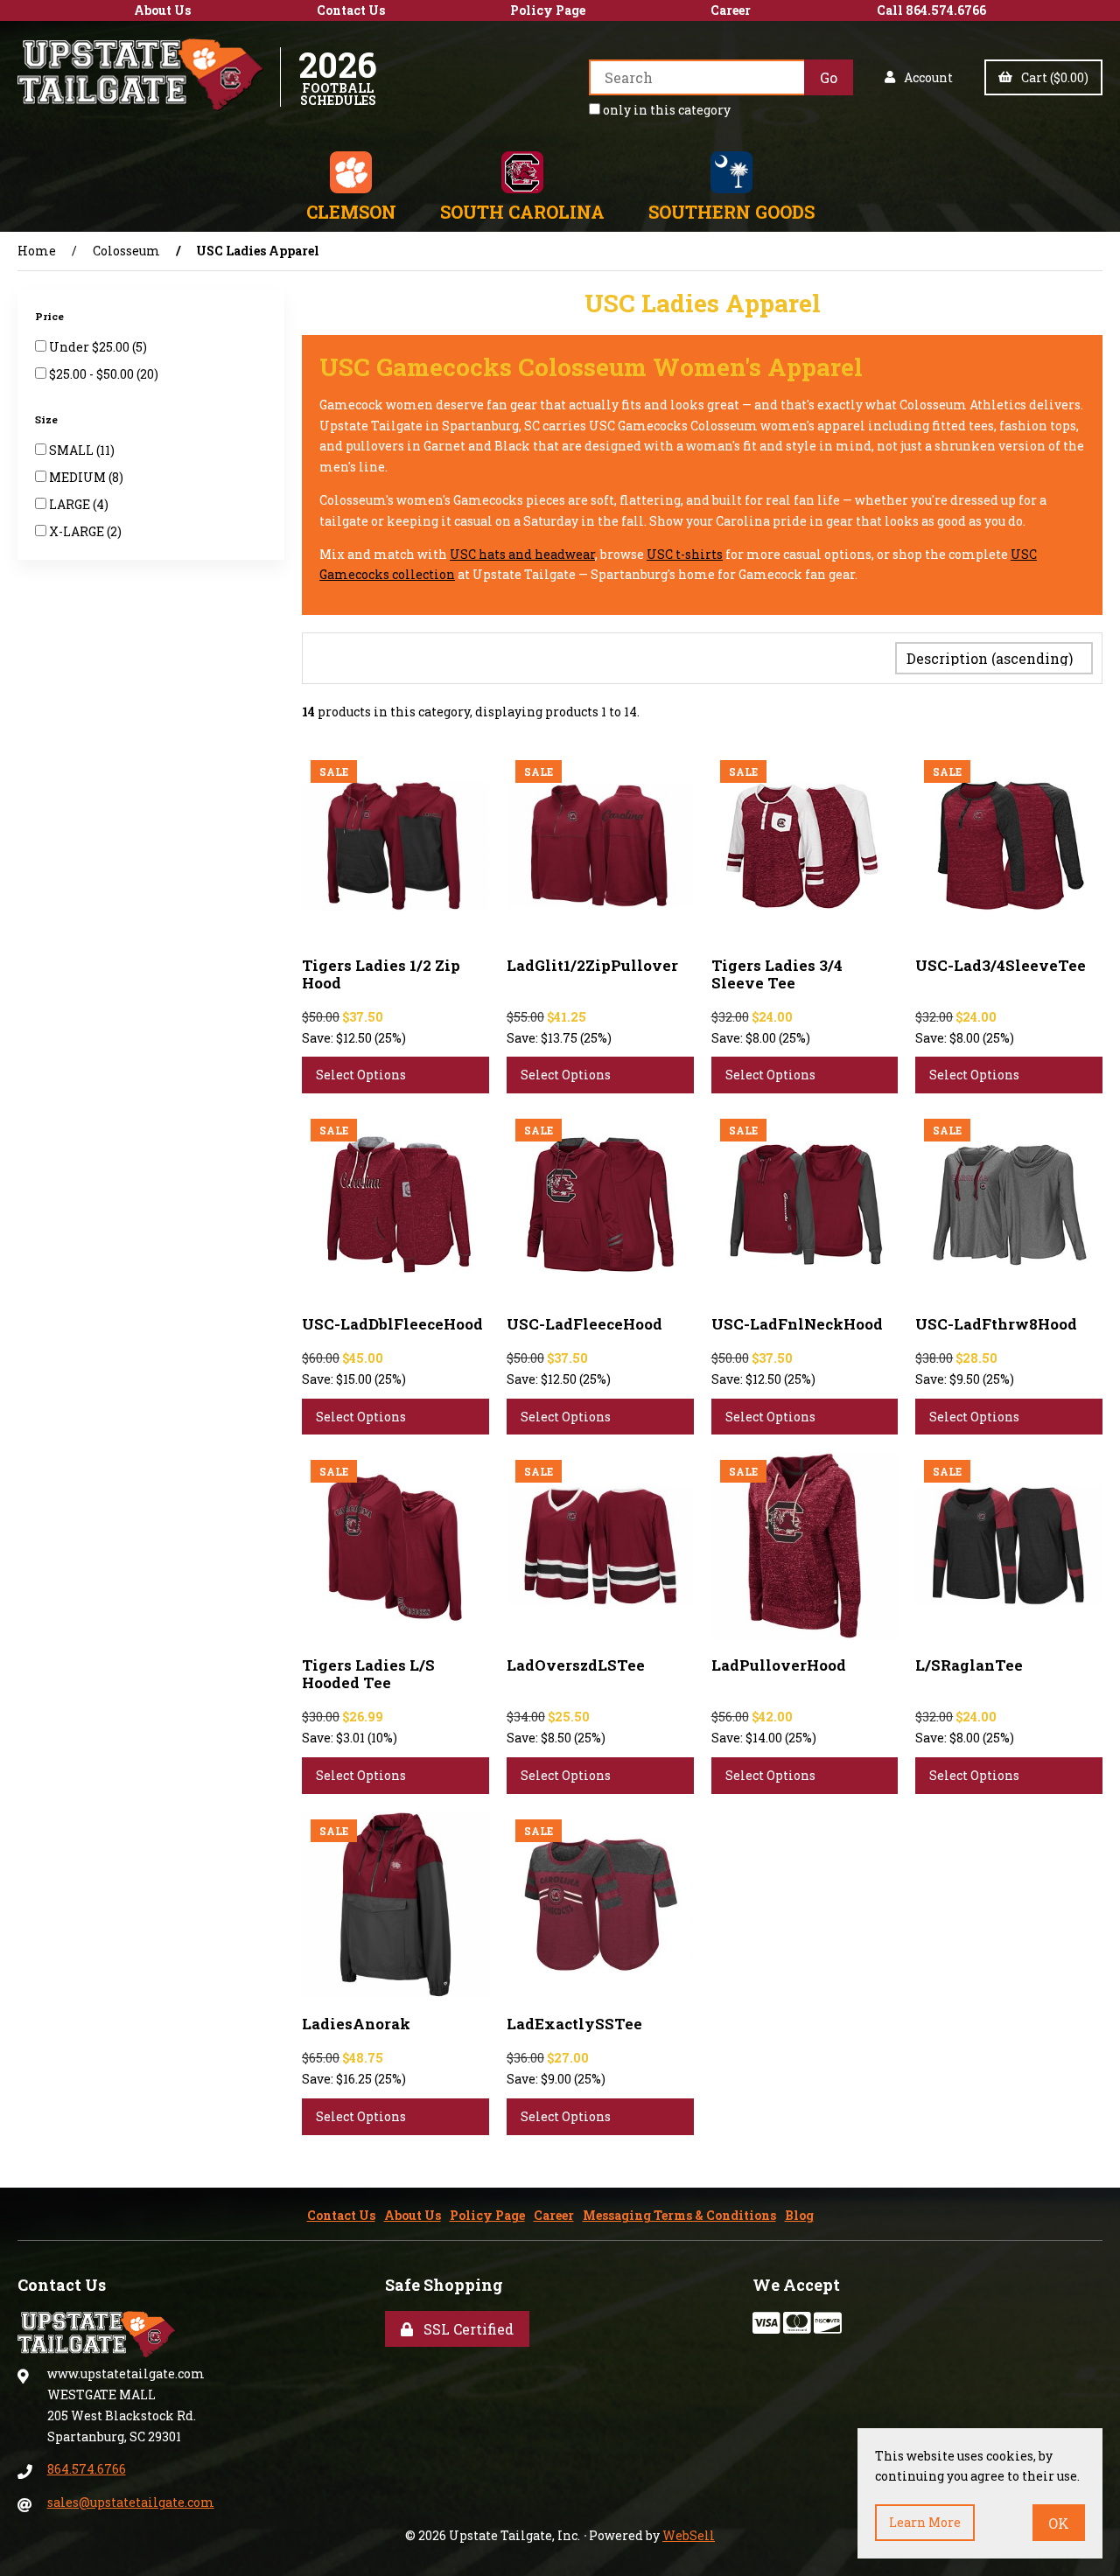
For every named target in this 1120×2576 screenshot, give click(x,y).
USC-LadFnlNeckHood (797, 1324)
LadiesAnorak (356, 2024)
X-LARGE (78, 531)
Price (51, 316)
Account (926, 77)
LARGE (71, 504)
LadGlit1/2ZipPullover (592, 965)
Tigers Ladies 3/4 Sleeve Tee (777, 974)
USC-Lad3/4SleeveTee (1001, 965)
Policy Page (548, 10)
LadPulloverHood (779, 1665)
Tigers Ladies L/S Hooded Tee (368, 1674)
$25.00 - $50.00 (93, 374)
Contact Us (351, 10)
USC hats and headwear (522, 554)
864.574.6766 (87, 2469)
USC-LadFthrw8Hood (996, 1324)
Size (48, 419)
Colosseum (126, 251)
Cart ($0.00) (1052, 77)
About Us (162, 10)
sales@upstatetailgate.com (131, 2502)
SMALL (73, 450)
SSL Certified (465, 2329)
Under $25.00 (91, 347)
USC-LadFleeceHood (584, 1324)
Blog (799, 2215)
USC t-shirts (685, 554)
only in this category (665, 110)
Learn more (925, 2522)
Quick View (431, 940)
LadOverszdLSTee (576, 1665)
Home (37, 251)
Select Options (361, 1075)
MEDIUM (79, 477)
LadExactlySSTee (574, 2024)
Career (731, 10)
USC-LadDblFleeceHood (392, 1324)
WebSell (689, 2535)
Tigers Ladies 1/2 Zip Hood (381, 974)
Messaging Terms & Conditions (679, 2215)
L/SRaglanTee (969, 1665)
